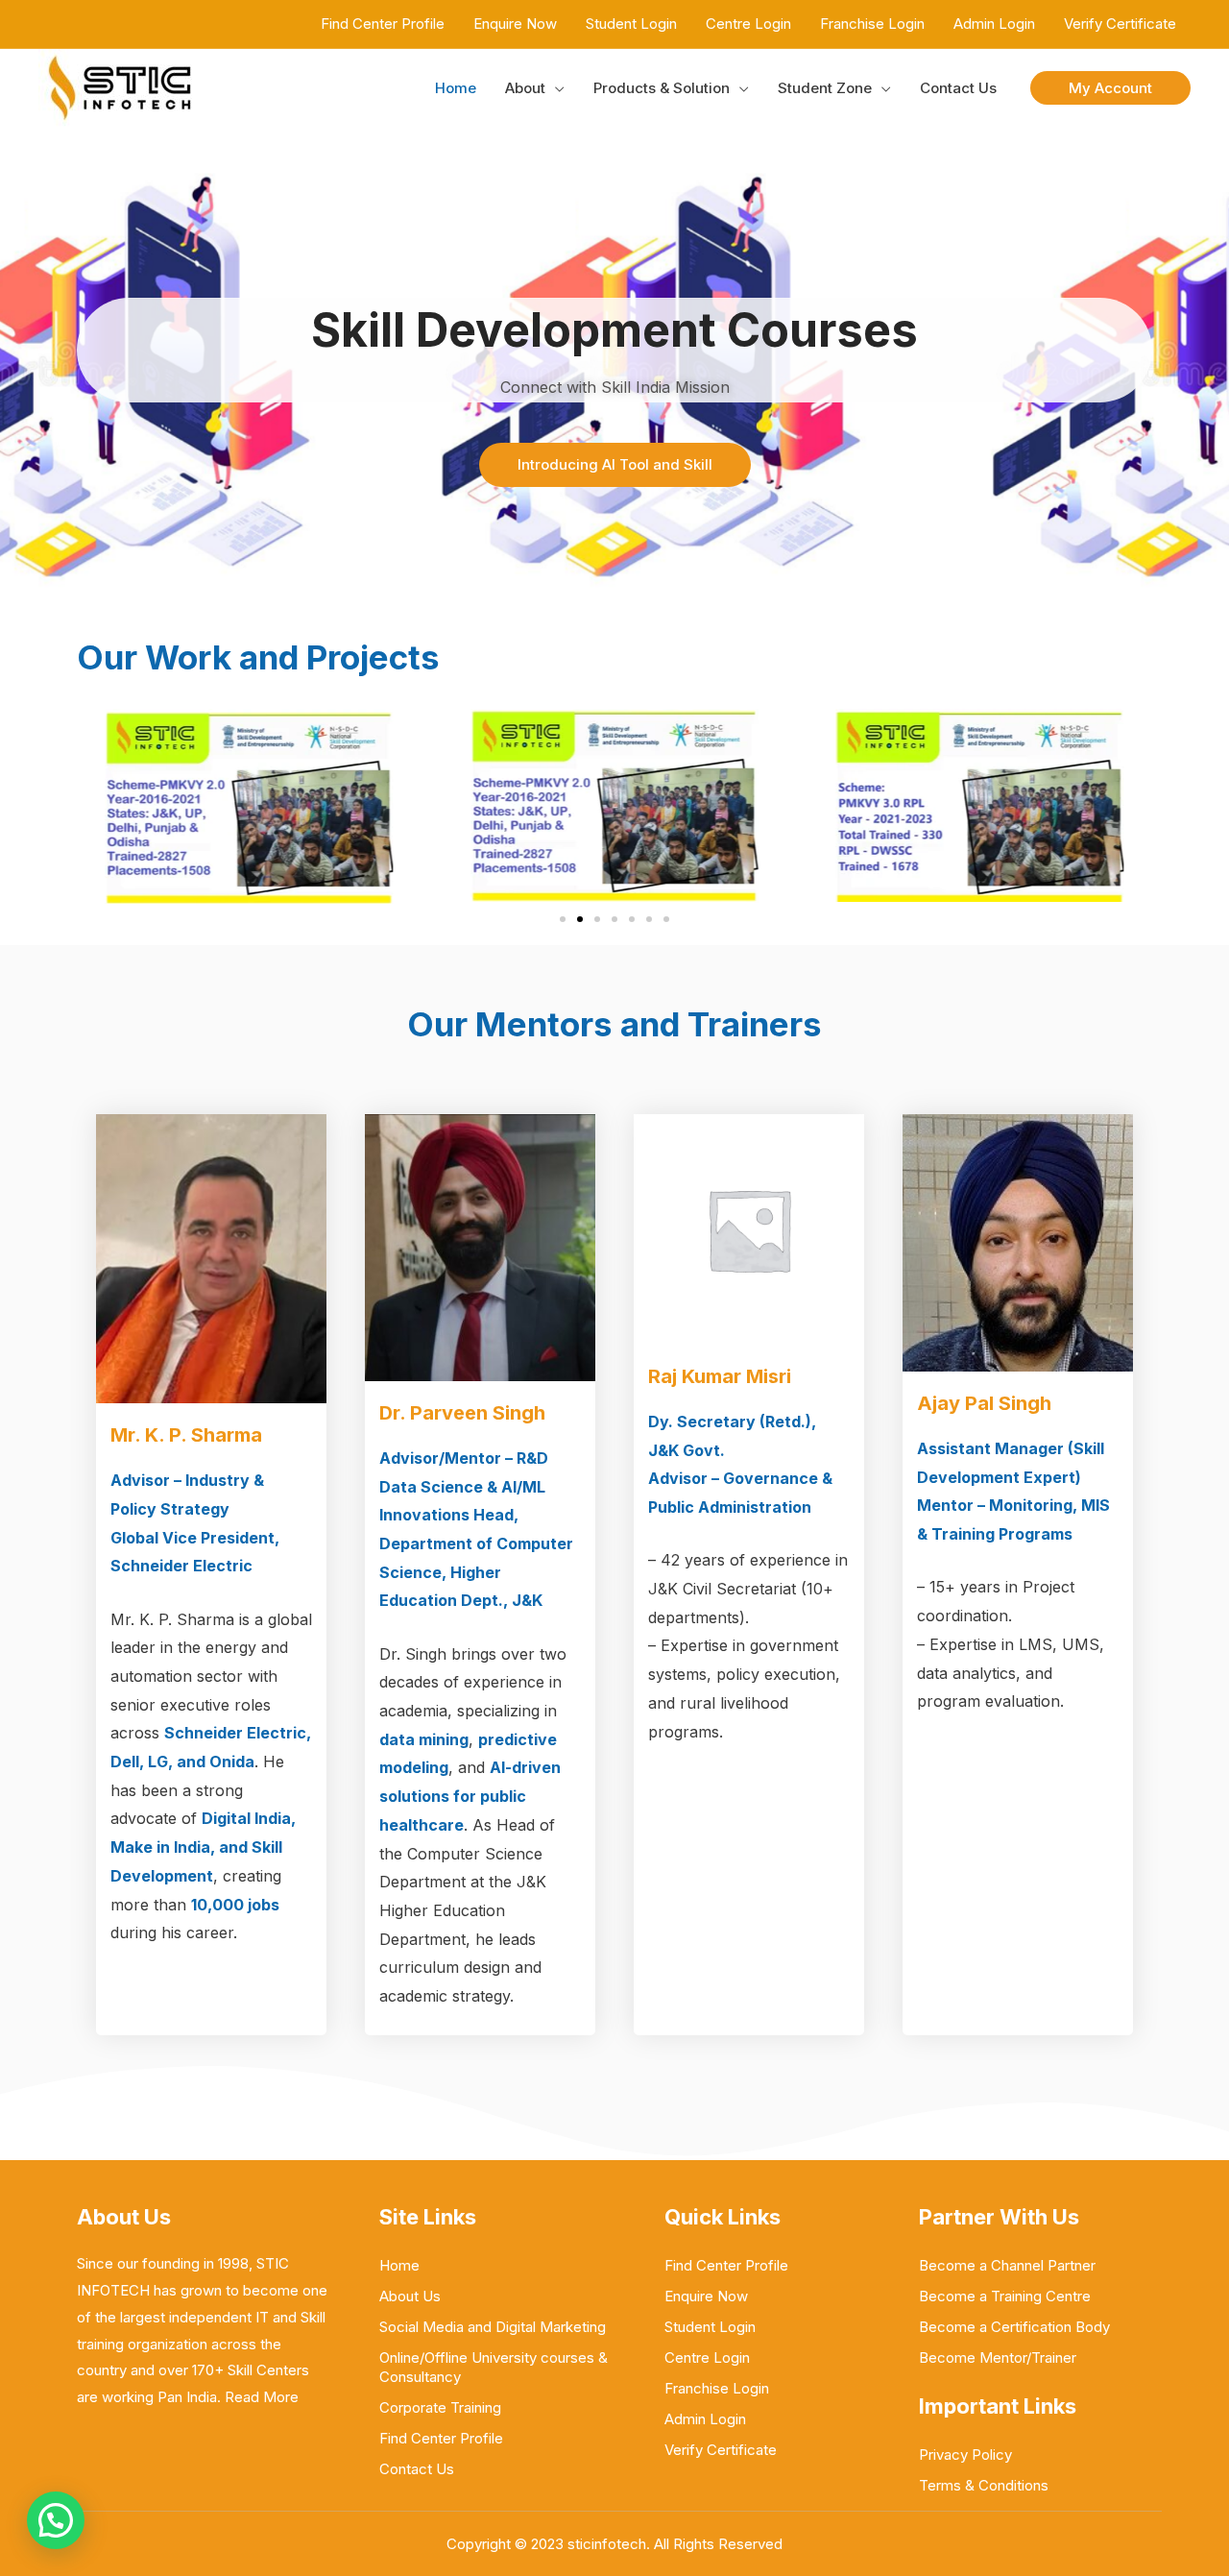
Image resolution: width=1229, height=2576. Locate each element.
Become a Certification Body (1014, 2327)
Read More (262, 2397)
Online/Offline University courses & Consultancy (494, 2367)
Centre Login (707, 2357)
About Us (410, 2296)
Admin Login (705, 2419)
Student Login (710, 2327)
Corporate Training (440, 2407)
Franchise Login (717, 2388)
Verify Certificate (721, 2450)
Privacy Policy (965, 2454)
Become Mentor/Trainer (998, 2357)
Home (399, 2265)
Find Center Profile (441, 2438)
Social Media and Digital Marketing (493, 2327)
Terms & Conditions (984, 2485)
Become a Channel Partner (1007, 2265)
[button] (1110, 88)
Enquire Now (706, 2296)
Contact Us (417, 2469)
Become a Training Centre (1005, 2296)
